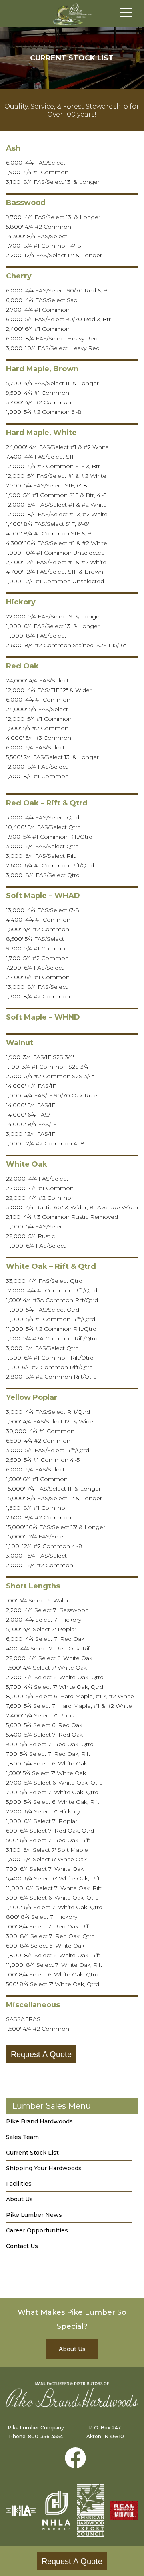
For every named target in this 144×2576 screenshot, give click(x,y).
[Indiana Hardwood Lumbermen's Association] (21, 2510)
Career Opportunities (37, 2230)
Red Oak (22, 666)
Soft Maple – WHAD (43, 896)
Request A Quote (41, 2054)
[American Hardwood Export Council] (90, 2511)
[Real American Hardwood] (124, 2511)
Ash (13, 148)
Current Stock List (32, 2153)
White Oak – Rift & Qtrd (51, 1266)
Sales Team (22, 2137)
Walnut (20, 1043)
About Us (19, 2199)
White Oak (27, 1164)
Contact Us (22, 2246)
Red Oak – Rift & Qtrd (47, 803)
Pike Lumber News (34, 2215)
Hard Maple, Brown (42, 369)
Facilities (19, 2184)
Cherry (19, 276)
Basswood (26, 203)
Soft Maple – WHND (43, 1017)
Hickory (21, 602)
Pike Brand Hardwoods (39, 2121)
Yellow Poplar (32, 1397)
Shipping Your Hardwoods (44, 2168)
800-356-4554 (46, 2436)
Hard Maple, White (41, 433)
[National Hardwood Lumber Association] (56, 2510)
